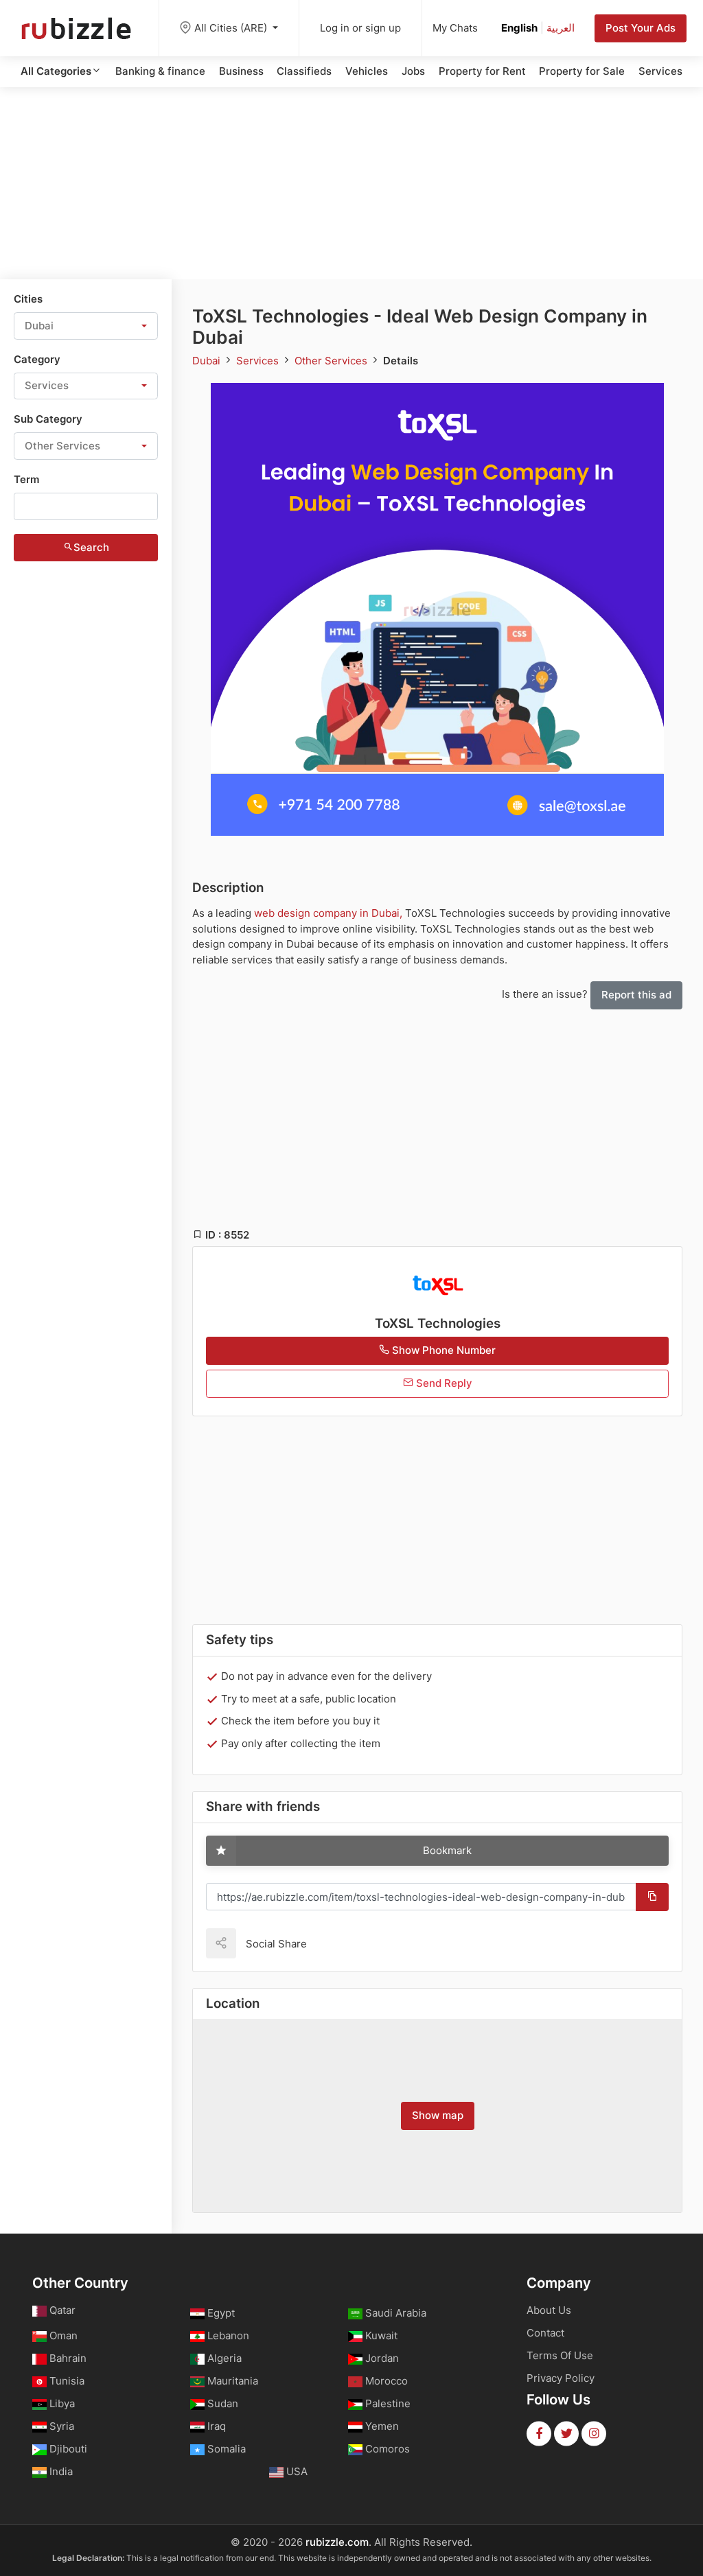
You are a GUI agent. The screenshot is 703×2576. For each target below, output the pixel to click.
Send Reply (443, 1383)
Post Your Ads (641, 28)
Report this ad (636, 995)
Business (241, 71)
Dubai (208, 361)
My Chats (455, 28)
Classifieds (304, 71)
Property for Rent (482, 71)
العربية (561, 28)
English (519, 28)
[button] (86, 326)
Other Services (332, 361)
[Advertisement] (351, 183)
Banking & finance (160, 71)
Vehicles (367, 71)
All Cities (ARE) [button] (232, 28)
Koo (341, 1943)
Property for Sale (582, 71)
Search (91, 547)
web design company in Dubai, (328, 913)
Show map (438, 2115)
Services (660, 71)
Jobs (413, 71)
